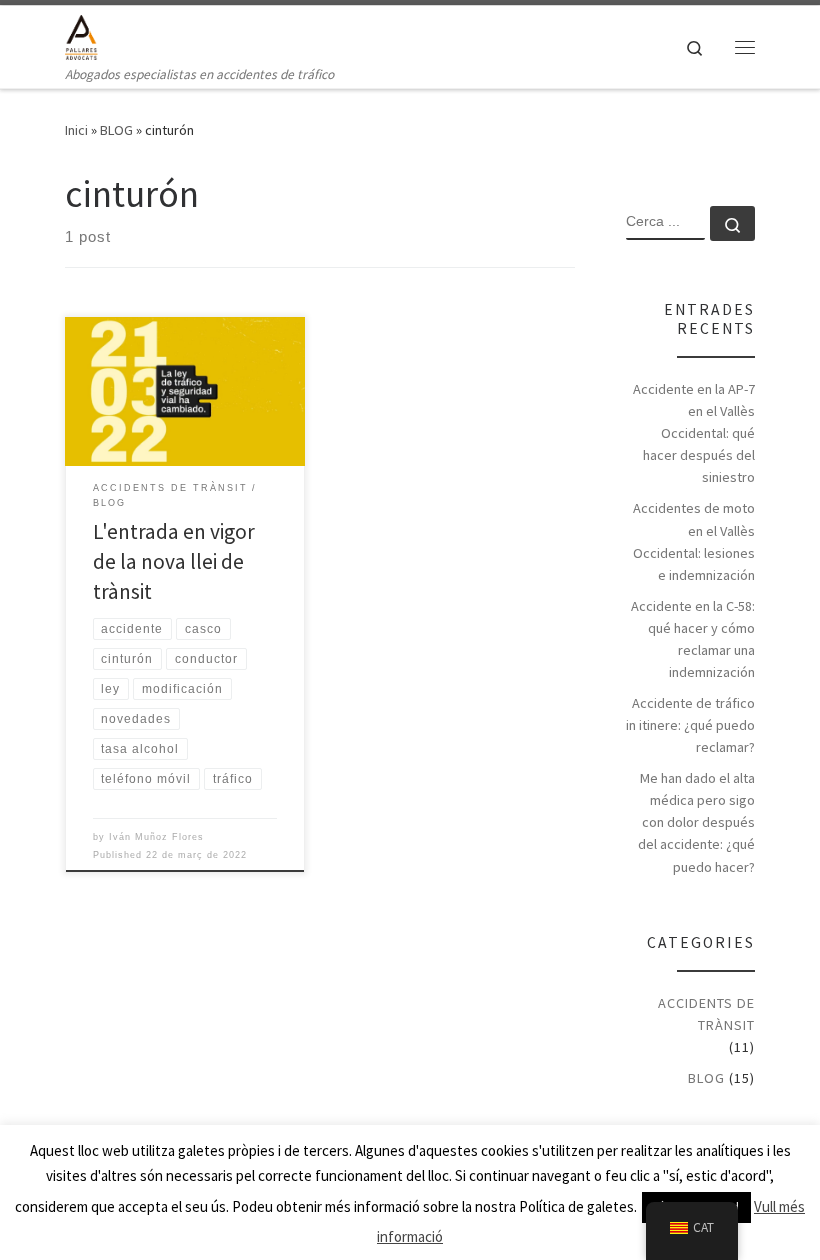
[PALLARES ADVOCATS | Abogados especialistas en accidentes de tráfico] (81, 35)
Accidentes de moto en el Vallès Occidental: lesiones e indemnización (694, 541)
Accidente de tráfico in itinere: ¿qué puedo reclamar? (690, 725)
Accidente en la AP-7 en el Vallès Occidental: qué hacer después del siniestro (694, 433)
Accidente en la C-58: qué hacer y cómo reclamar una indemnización (693, 639)
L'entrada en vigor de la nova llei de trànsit (174, 561)
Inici (76, 130)
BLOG (116, 130)
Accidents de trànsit (706, 1014)
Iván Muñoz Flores (156, 837)
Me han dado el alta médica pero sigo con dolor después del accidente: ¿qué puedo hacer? (696, 822)
